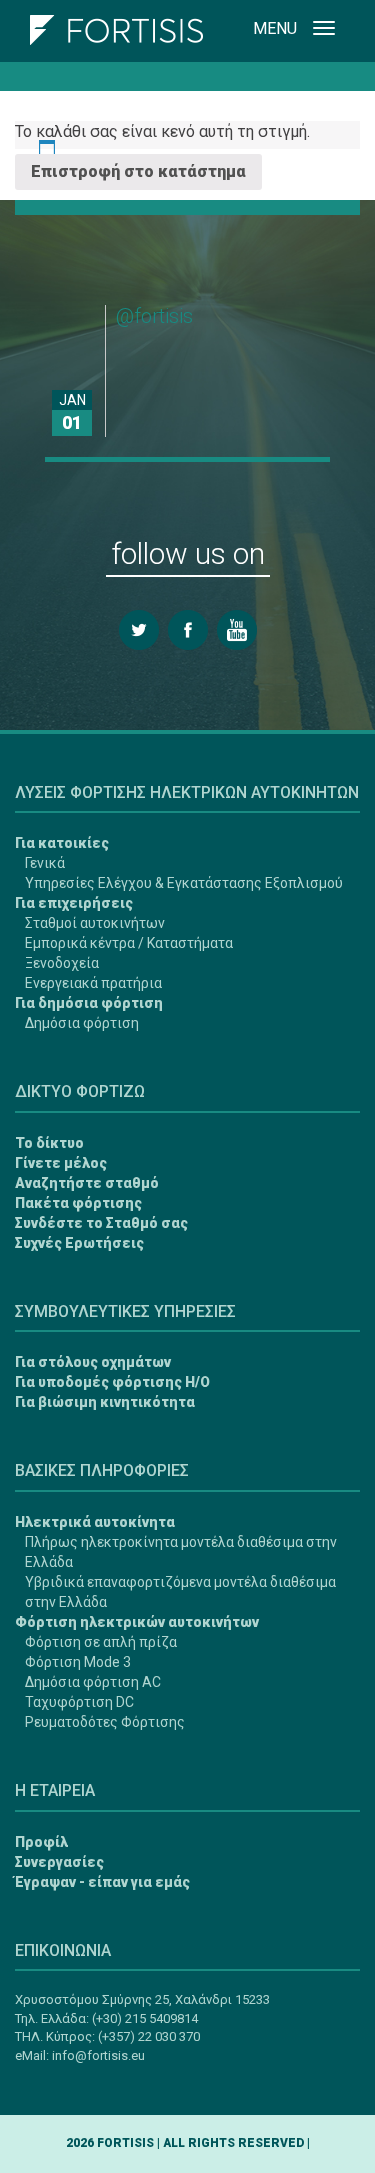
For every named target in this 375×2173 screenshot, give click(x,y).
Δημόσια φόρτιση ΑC (93, 1682)
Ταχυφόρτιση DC (79, 1702)
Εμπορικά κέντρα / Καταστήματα (129, 943)
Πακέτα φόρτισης (78, 1203)
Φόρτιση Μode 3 (78, 1662)
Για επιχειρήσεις (74, 903)
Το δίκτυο (49, 1143)
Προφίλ (41, 1842)
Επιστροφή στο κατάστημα (138, 171)
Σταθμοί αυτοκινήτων (95, 923)
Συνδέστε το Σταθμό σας (101, 1223)
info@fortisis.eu (98, 2055)
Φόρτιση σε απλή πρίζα (101, 1642)
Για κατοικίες (62, 843)
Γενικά (45, 863)
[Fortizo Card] (43, 2084)
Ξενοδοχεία (62, 963)
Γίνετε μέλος (61, 1163)
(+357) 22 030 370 (149, 2036)
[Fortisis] (116, 25)
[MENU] (324, 31)
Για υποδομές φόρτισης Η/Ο (112, 1382)
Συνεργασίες (59, 1862)
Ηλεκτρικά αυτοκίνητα (95, 1522)
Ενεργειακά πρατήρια (93, 983)
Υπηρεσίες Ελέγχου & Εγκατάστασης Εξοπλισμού (184, 883)
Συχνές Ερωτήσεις (79, 1243)
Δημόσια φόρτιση (82, 1023)
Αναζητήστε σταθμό (87, 1183)
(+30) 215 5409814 (145, 2018)
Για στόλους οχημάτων (93, 1362)
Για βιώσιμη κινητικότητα (105, 1402)
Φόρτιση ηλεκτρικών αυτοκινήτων (137, 1622)
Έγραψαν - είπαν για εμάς (102, 1882)
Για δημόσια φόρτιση (89, 1003)
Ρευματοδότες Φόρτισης (105, 1722)
